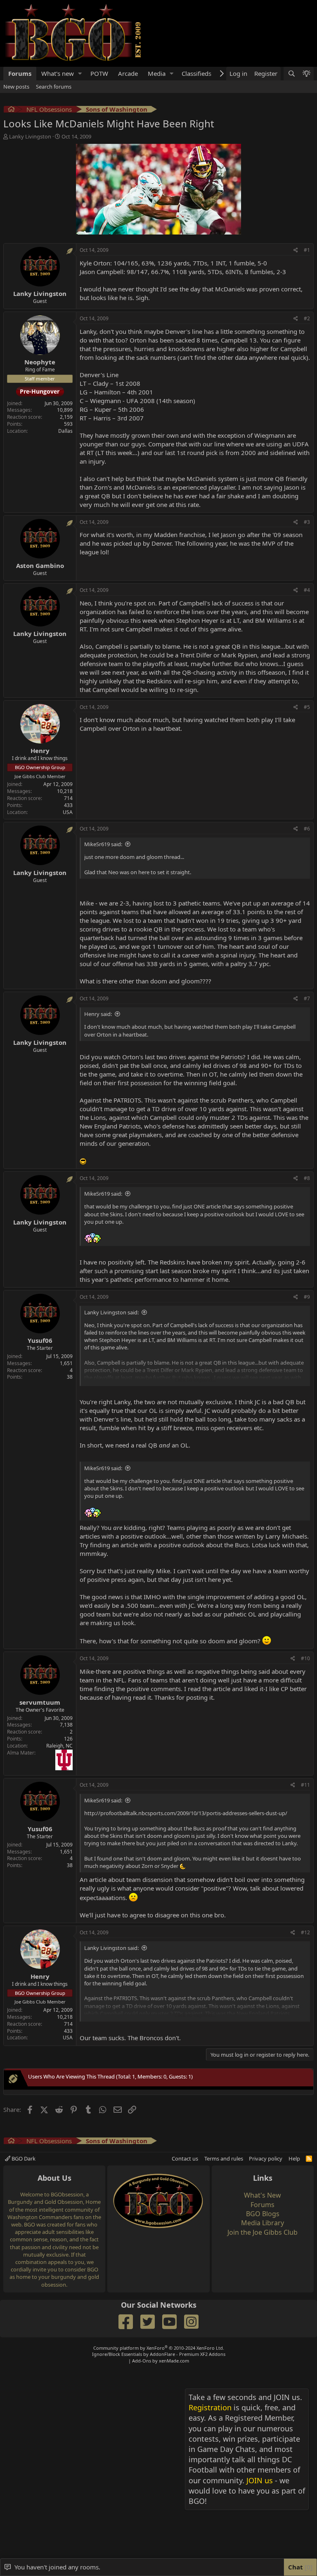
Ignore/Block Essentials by (159, 2412)
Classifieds (196, 131)
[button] (80, 131)
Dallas (65, 489)
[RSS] (309, 2216)
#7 (307, 1056)
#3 (307, 580)
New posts (16, 144)
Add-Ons (142, 2418)
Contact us (185, 2216)
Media (157, 131)
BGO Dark (23, 2216)
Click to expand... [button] (195, 1437)
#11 (305, 1843)
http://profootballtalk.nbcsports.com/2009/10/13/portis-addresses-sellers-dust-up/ (186, 1871)
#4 (307, 648)
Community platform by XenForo (159, 2406)
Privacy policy (266, 2216)
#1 (307, 308)
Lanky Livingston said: (111, 1370)
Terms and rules (224, 2216)
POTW (99, 131)
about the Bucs (227, 1602)
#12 (305, 1990)
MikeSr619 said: (103, 902)
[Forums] (11, 168)
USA (68, 870)
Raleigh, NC (59, 1803)
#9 (307, 1355)
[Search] (291, 131)
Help (294, 2216)
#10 (305, 1716)
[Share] (296, 308)
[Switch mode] (306, 131)
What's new (58, 131)
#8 (307, 1236)
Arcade (128, 131)
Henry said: (98, 1072)
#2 (307, 376)
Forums (20, 131)
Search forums (54, 144)
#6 (307, 886)
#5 (307, 765)
